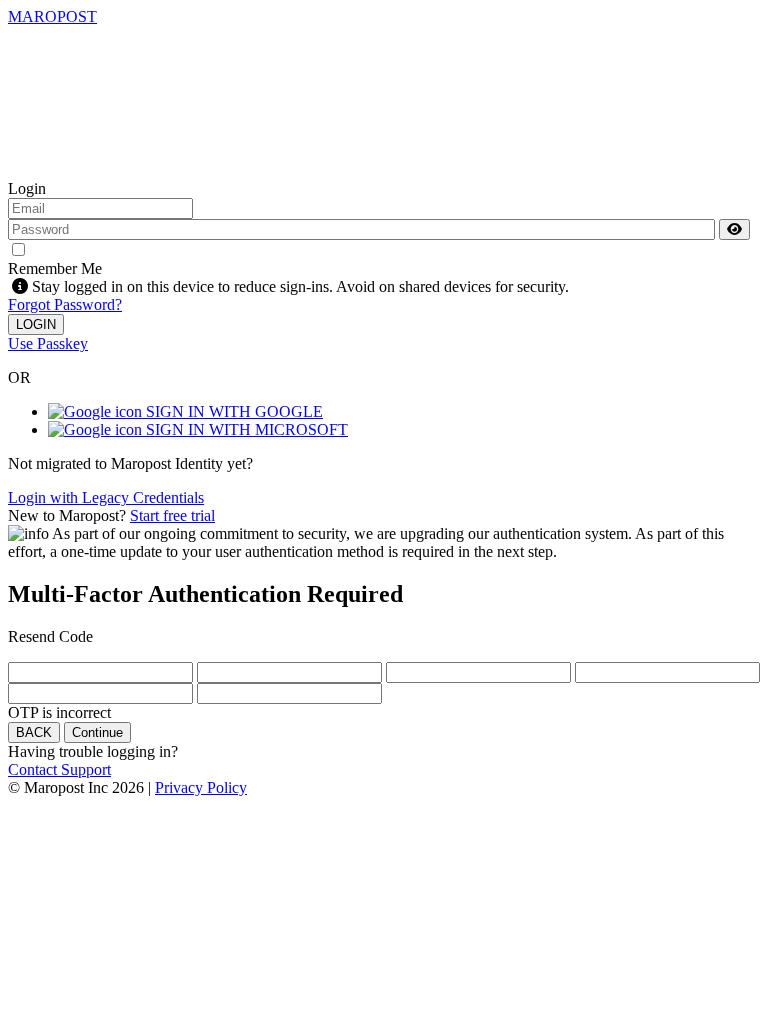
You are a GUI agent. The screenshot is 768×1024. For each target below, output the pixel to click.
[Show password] (734, 229)
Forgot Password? (65, 304)
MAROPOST (52, 16)
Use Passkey (48, 343)
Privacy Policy (201, 787)
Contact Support (59, 769)
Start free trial (172, 515)
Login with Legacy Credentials (106, 497)
